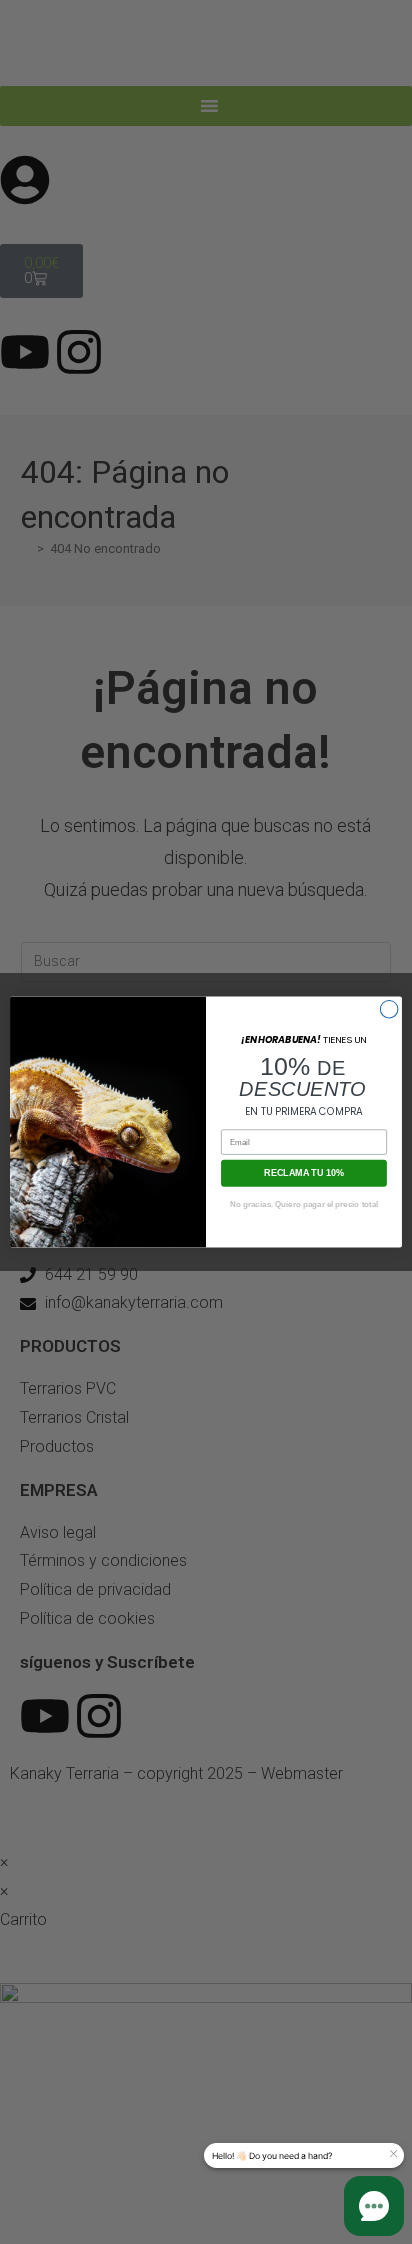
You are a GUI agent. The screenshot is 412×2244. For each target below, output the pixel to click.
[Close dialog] (389, 1009)
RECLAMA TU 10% (304, 1173)
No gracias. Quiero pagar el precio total (304, 1204)
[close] (393, 2154)
